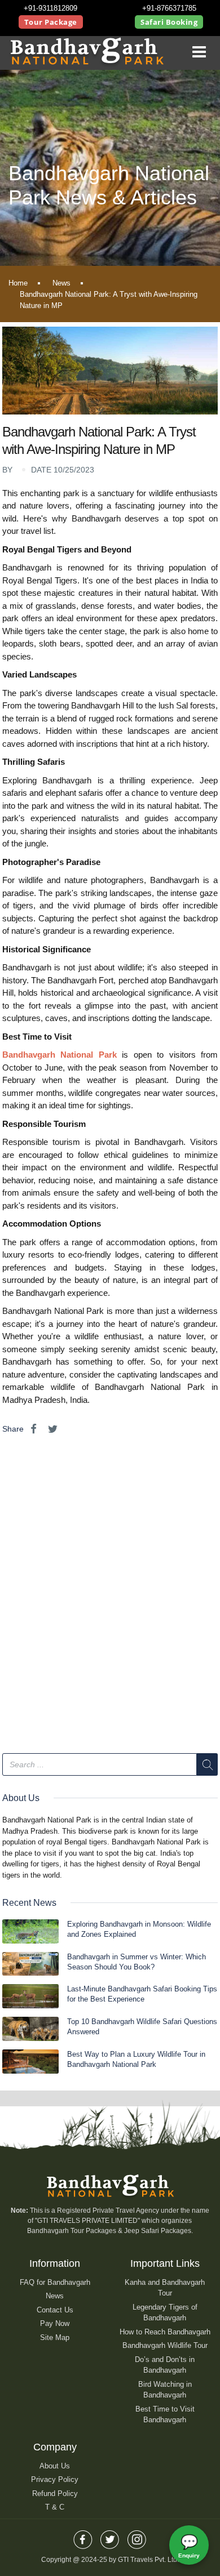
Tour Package (51, 22)
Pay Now (55, 2323)
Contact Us (55, 2310)
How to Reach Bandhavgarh (165, 2332)
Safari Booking (169, 22)
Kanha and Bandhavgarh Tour (165, 2288)
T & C (55, 2507)
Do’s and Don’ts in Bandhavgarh (165, 2365)
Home (18, 283)
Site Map (55, 2337)
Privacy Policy (55, 2479)
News (61, 283)
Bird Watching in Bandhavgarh (165, 2390)
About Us (55, 2466)
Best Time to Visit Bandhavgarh (165, 2415)
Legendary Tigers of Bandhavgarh (165, 2313)
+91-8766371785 (169, 8)
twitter (110, 2536)
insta (137, 2536)
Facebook (83, 2536)
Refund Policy (55, 2493)
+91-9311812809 (50, 8)
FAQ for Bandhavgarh (55, 2282)
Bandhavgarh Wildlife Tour (165, 2345)
